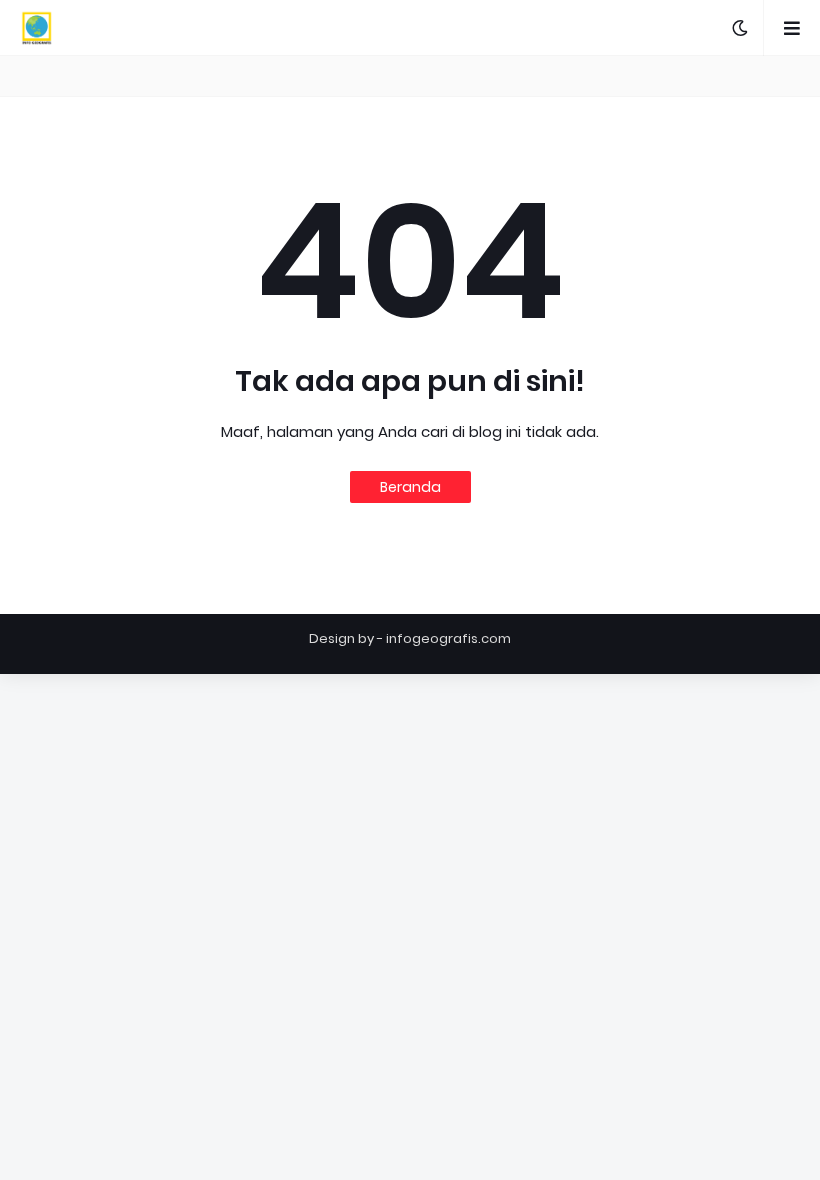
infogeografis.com (448, 638)
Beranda (410, 487)
